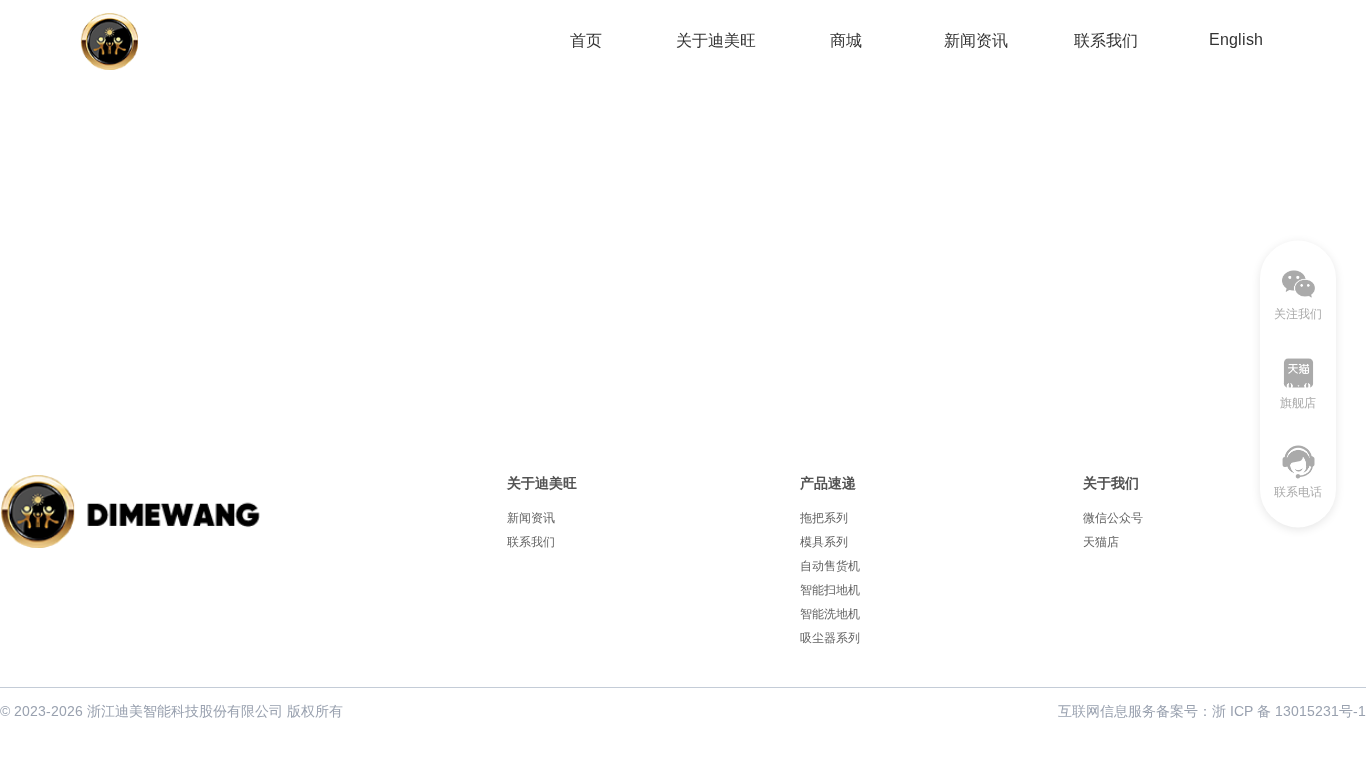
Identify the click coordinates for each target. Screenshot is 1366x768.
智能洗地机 (830, 614)
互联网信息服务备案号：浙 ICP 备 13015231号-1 (1212, 711)
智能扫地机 (830, 590)
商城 (846, 40)
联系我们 (1106, 40)
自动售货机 (830, 566)
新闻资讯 (976, 40)
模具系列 (824, 542)
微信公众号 (1113, 518)
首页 (586, 40)
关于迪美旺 (716, 40)
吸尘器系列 (830, 638)
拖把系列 (824, 518)
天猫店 (1101, 542)
